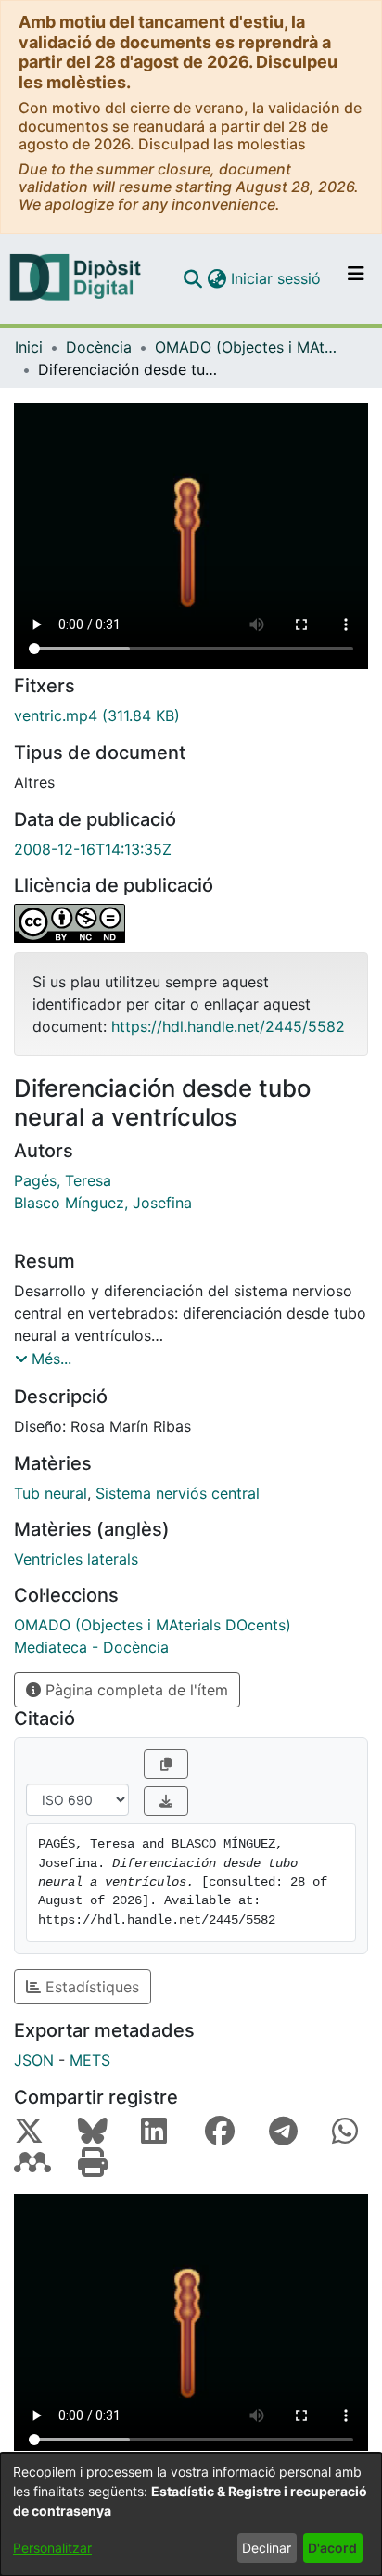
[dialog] (191, 2514)
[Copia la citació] (166, 1764)
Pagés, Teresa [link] (63, 1180)
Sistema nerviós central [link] (178, 1493)
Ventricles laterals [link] (76, 1559)
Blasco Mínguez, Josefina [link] (103, 1203)
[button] (192, 278)
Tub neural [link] (51, 1493)
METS (90, 2060)
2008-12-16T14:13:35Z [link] (93, 849)
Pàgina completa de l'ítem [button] (134, 1690)
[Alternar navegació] (356, 278)
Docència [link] (99, 347)
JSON (34, 2060)
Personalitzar (52, 2548)
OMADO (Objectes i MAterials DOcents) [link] (248, 347)
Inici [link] (29, 347)
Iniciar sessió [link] (277, 278)
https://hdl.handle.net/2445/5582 (228, 1026)
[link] (191, 715)
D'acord (332, 2548)
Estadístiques (90, 1987)
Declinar (267, 2548)
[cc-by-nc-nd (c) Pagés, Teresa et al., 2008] (191, 923)
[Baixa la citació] (166, 1801)
